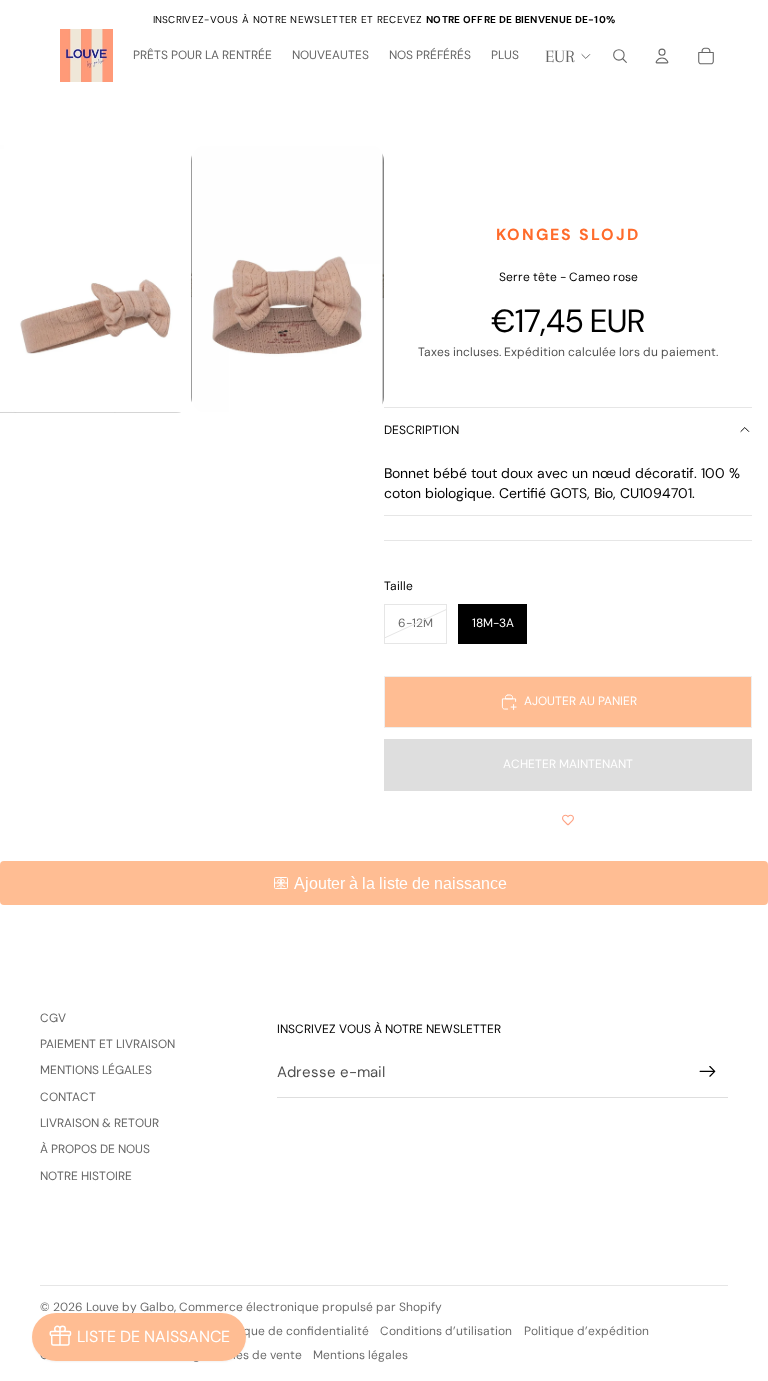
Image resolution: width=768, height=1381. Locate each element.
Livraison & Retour (99, 1123)
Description (421, 430)
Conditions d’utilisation (446, 1331)
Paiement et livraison (107, 1044)
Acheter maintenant (568, 764)
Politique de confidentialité (292, 1331)
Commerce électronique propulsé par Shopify (310, 1307)
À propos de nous (95, 1149)
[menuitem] (505, 56)
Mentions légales (96, 1070)
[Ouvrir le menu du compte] (662, 56)
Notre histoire (86, 1176)
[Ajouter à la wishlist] (568, 821)
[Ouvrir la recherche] (620, 56)
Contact (68, 1097)
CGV (53, 1018)
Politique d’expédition (586, 1331)
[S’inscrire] (708, 1072)
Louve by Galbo (130, 1307)
